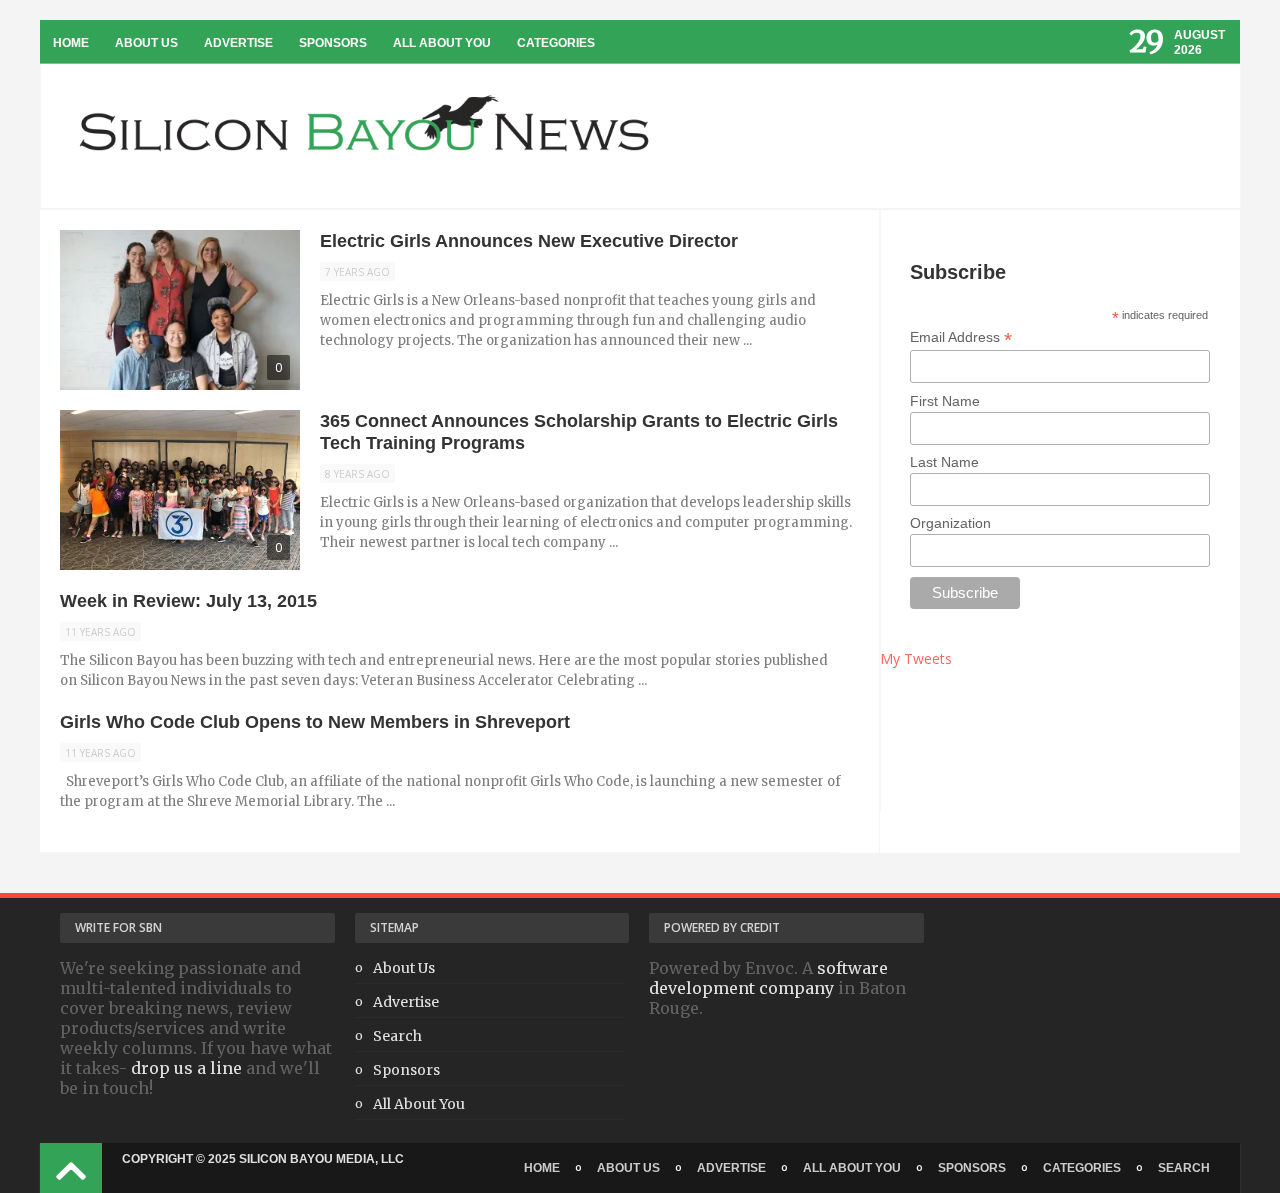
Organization (950, 523)
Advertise (238, 43)
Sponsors (333, 43)
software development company (768, 978)
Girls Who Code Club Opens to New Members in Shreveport (315, 722)
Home (71, 43)
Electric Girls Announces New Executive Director (529, 241)
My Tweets (916, 658)
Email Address (961, 337)
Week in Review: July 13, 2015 (188, 601)
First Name (945, 401)
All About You (442, 43)
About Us (146, 43)
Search (397, 1036)
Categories (556, 43)
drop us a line (186, 1068)
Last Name (944, 462)
